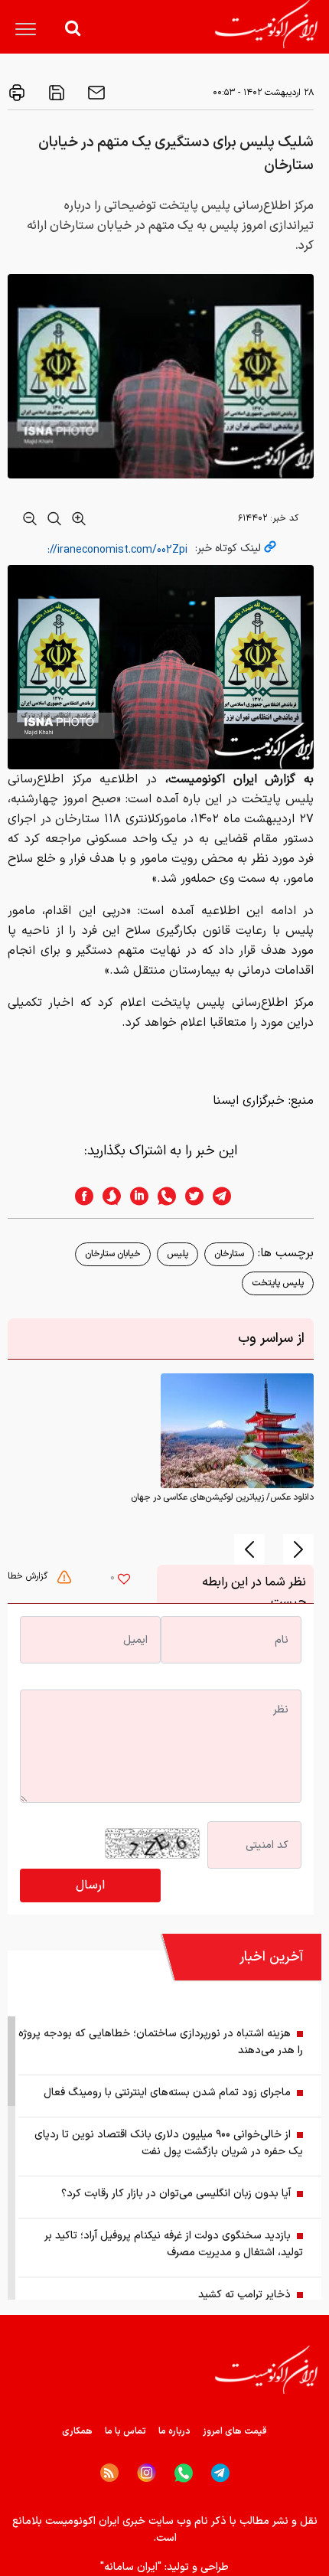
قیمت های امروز (235, 2431)
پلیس (178, 1254)
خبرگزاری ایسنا (249, 1101)
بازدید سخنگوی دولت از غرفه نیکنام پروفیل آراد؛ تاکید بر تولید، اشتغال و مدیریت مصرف (174, 2244)
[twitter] (190, 1196)
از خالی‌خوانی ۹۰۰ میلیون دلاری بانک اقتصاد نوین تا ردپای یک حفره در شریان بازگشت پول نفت (169, 2143)
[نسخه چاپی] (17, 93)
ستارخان (229, 1254)
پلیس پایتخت (278, 1283)
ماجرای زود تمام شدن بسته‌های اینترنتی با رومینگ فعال (167, 2093)
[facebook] (80, 1196)
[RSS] (109, 2473)
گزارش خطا (29, 1576)
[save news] (55, 93)
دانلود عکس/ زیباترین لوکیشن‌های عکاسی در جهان (222, 1497)
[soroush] (107, 1196)
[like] (124, 1581)
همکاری (77, 2431)
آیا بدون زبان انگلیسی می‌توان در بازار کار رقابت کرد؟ (176, 2194)
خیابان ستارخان (113, 1254)
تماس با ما (125, 2431)
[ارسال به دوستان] (95, 93)
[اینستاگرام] (147, 2473)
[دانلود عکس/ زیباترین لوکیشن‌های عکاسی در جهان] (237, 1431)
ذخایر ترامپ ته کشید (244, 2295)
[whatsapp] (162, 1196)
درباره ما (174, 2431)
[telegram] (230, 1196)
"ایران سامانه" (131, 2567)
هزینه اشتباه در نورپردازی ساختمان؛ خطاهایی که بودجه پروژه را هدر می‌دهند (161, 2042)
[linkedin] (135, 1196)
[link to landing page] (266, 24)
